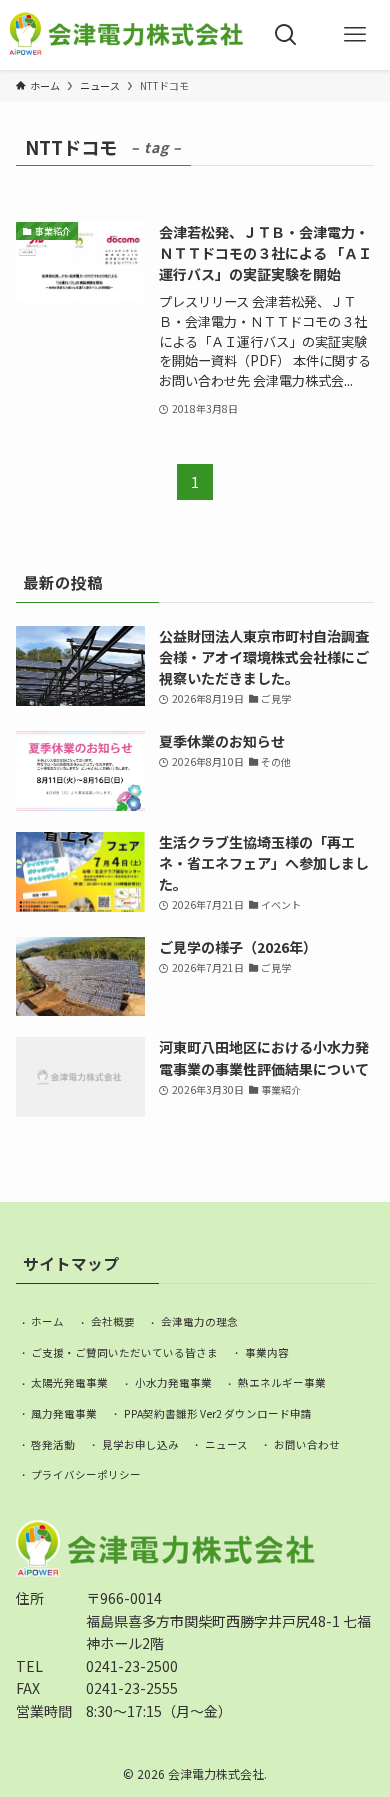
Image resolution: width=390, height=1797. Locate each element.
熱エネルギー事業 (282, 1382)
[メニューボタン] (355, 35)
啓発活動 (53, 1444)
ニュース (226, 1444)
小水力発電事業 (173, 1382)
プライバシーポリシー (86, 1474)
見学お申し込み (140, 1444)
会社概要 (113, 1321)
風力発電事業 (64, 1413)
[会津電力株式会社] (126, 35)
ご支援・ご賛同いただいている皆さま (124, 1352)
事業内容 (267, 1352)
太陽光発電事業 (69, 1382)
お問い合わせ (307, 1444)
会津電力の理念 (199, 1321)
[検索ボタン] (285, 35)
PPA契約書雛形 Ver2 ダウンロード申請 (218, 1413)
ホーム (47, 1321)
